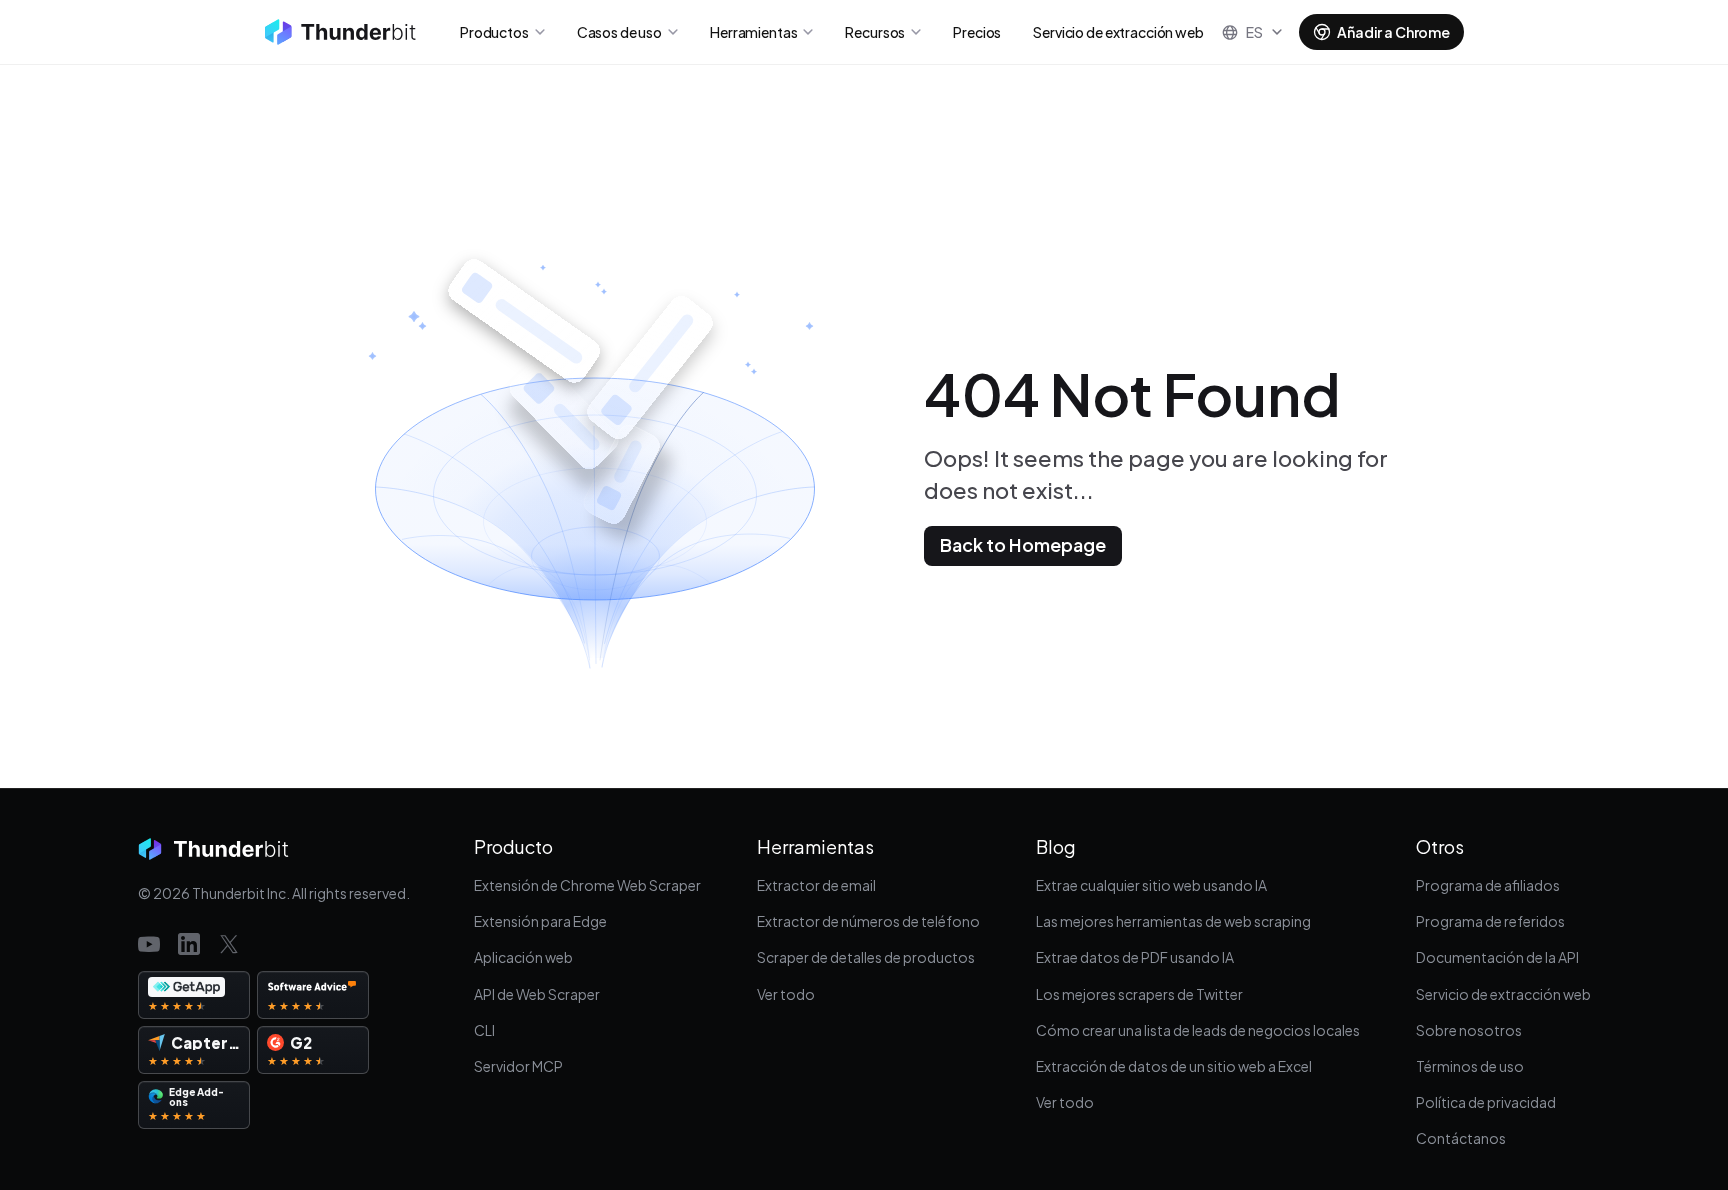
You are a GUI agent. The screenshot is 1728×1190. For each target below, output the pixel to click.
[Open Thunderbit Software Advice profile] (313, 995)
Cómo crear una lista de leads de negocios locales (1198, 1030)
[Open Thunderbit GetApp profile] (194, 995)
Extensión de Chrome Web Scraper (587, 885)
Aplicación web (523, 957)
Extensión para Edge (540, 921)
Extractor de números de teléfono (868, 921)
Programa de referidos (1490, 921)
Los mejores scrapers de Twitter (1139, 994)
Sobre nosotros (1469, 1030)
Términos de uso (1470, 1066)
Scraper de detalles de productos (866, 957)
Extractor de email (816, 885)
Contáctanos (1461, 1138)
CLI (484, 1030)
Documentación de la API (1497, 957)
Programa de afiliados (1488, 885)
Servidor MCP (518, 1066)
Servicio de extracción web (1503, 994)
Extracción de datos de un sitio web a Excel (1174, 1066)
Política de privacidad (1486, 1102)
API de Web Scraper (537, 994)
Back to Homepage (1023, 544)
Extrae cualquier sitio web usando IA (1151, 885)
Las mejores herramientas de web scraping (1173, 921)
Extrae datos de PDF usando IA (1135, 957)
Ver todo (786, 994)
